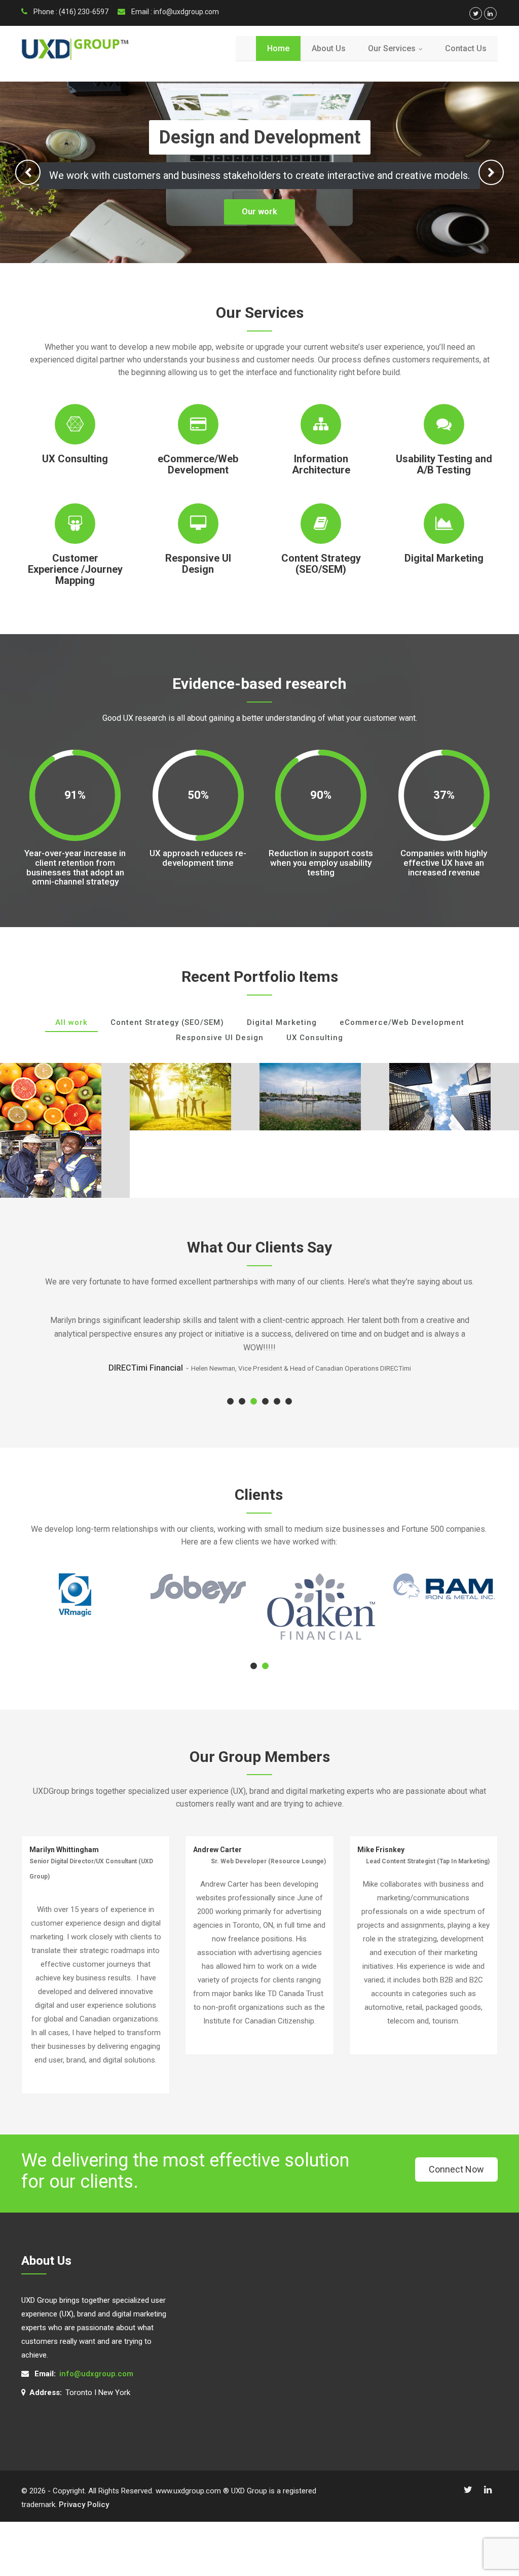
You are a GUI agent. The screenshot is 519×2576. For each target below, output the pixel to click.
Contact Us (466, 48)
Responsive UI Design (220, 1038)
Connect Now (456, 2169)
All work (71, 1022)
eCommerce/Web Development (402, 1022)
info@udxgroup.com (96, 2374)
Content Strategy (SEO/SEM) (167, 1022)
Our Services (398, 48)
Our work (259, 212)
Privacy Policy (84, 2505)
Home (278, 48)
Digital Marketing (282, 1022)
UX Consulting (315, 1038)
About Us (329, 48)
